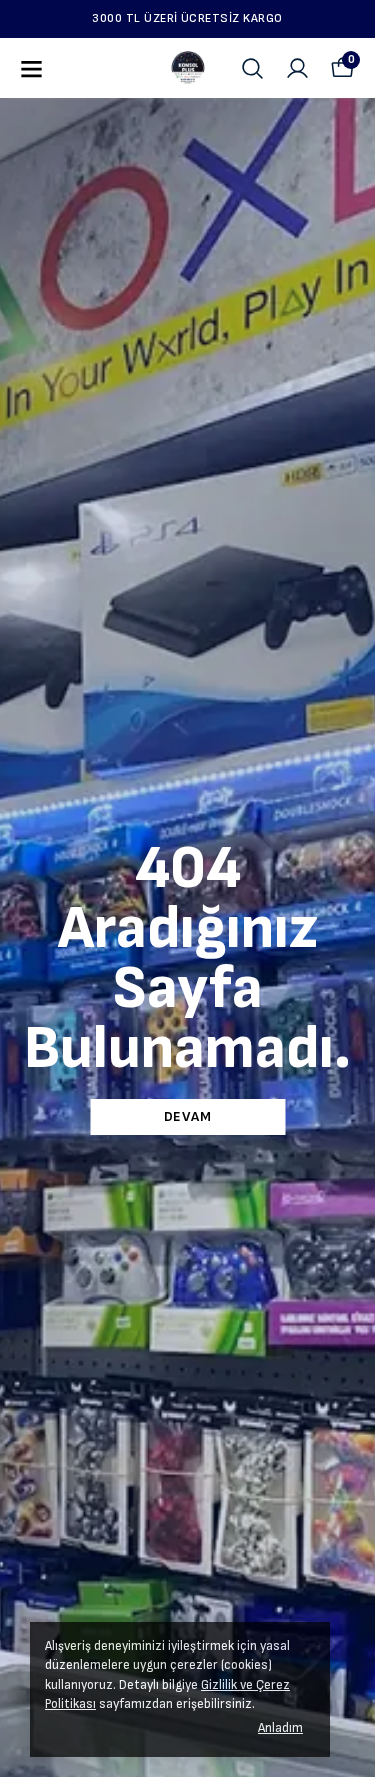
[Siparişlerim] (297, 68)
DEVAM (188, 1116)
